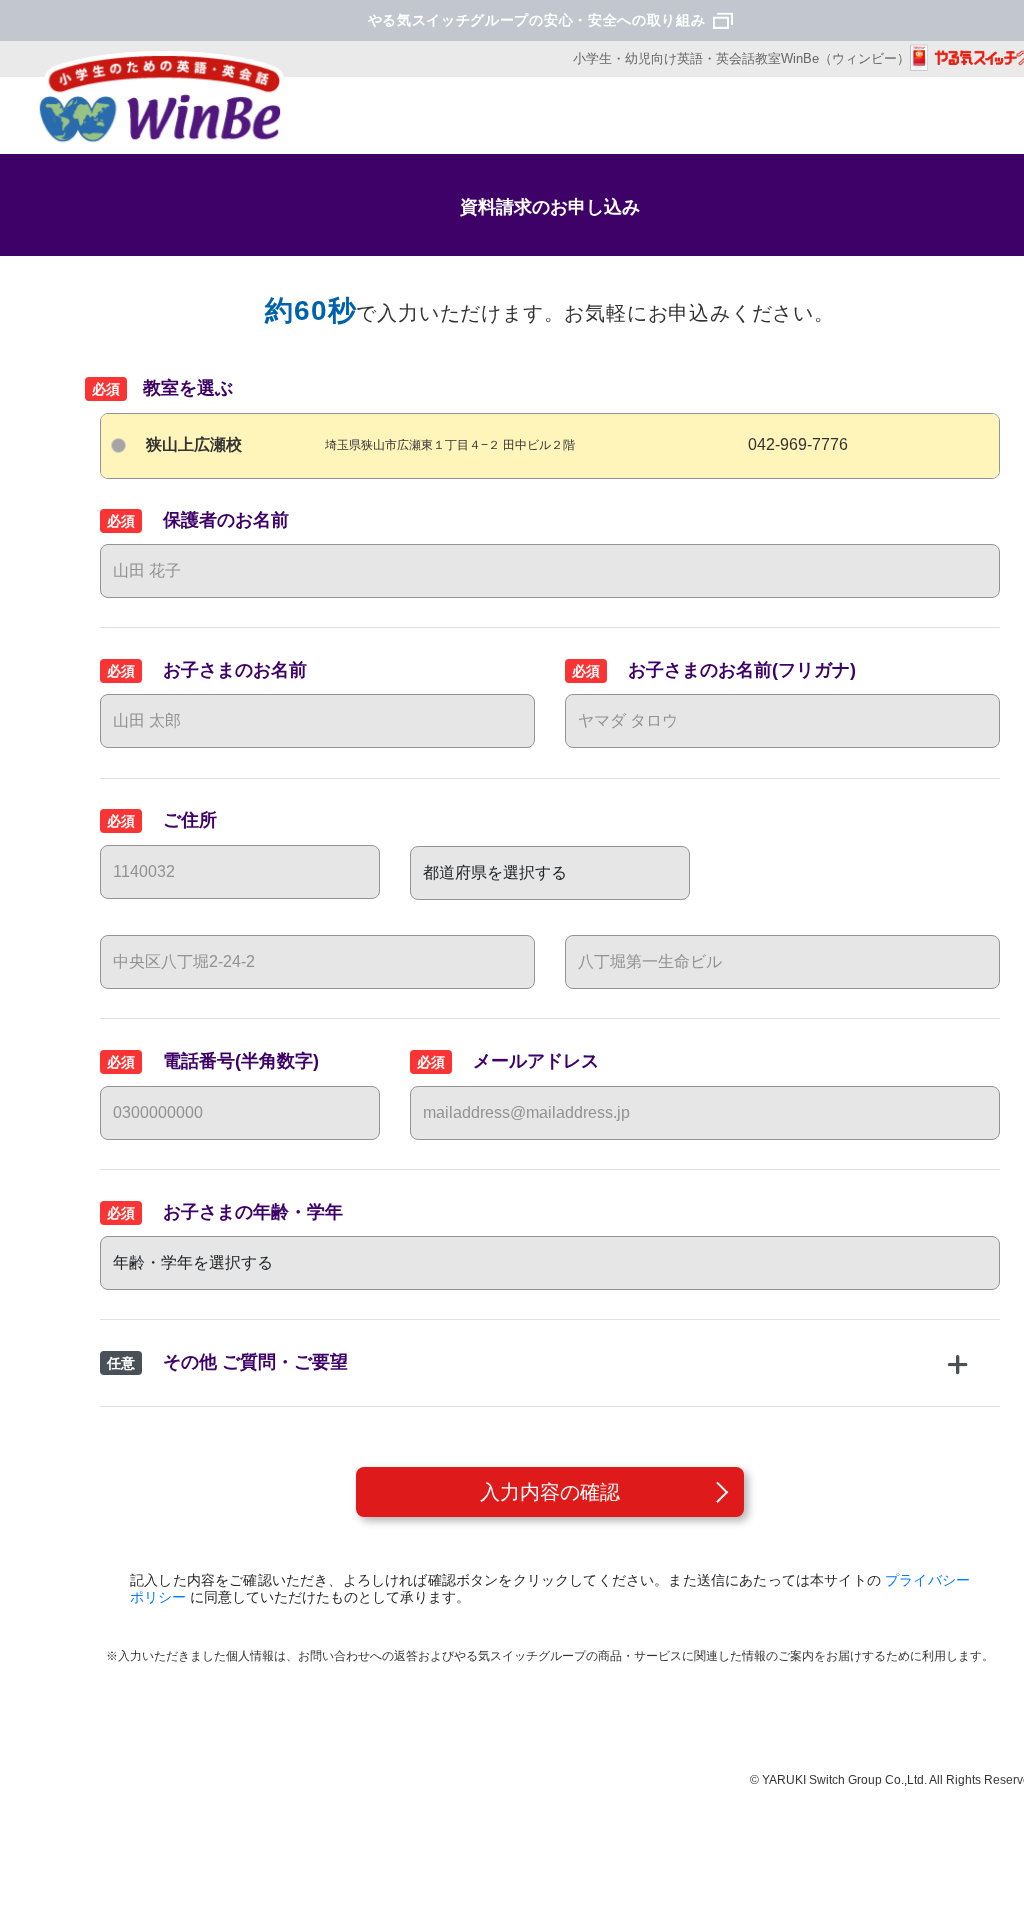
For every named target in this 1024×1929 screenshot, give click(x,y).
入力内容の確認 (550, 1492)
